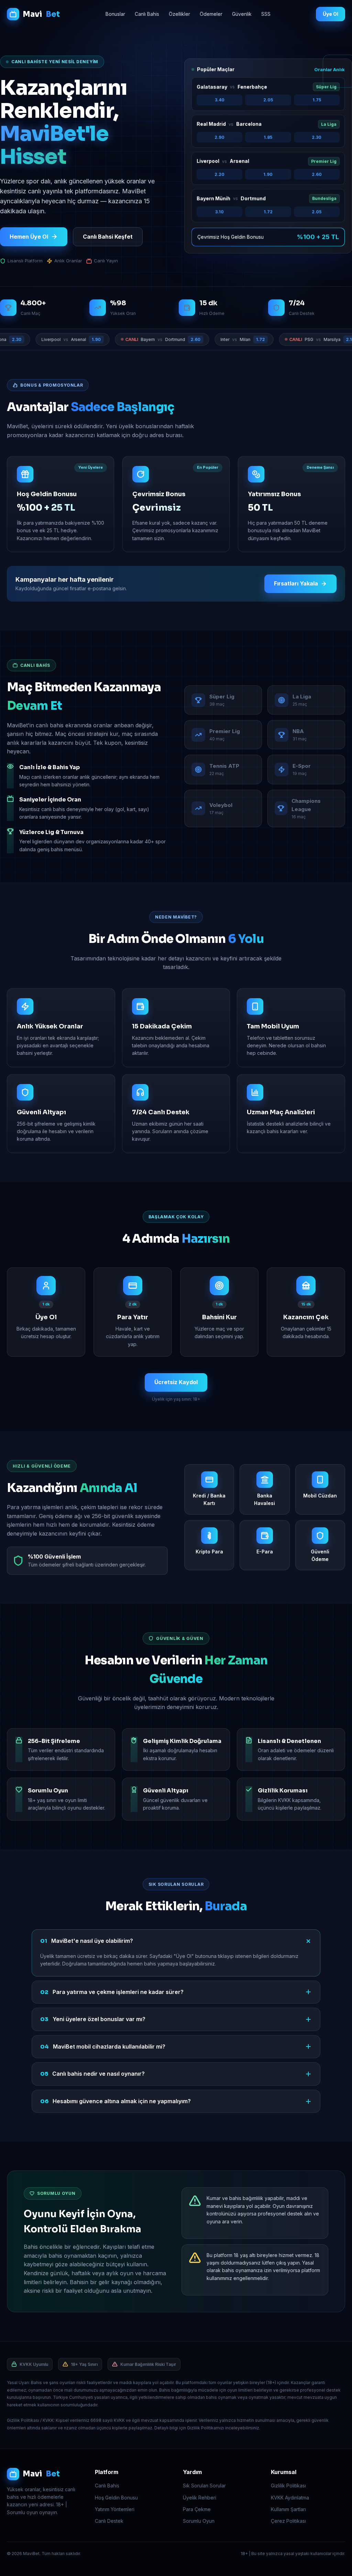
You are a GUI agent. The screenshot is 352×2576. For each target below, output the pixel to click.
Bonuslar (115, 14)
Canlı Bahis (147, 14)
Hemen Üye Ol (29, 237)
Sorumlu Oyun (199, 2521)
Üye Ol (331, 14)
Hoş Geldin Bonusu (116, 2498)
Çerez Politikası (288, 2521)
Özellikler (179, 14)
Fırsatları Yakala (296, 583)
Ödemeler (211, 14)
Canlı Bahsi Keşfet (108, 237)
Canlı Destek (109, 2521)
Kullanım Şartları (288, 2509)
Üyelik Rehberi (200, 2498)
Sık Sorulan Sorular (204, 2486)
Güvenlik (242, 14)
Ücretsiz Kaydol (176, 1382)
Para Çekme (197, 2509)
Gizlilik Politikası (288, 2486)
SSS (266, 14)
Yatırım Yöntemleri (115, 2509)
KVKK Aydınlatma (290, 2498)
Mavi (41, 14)
